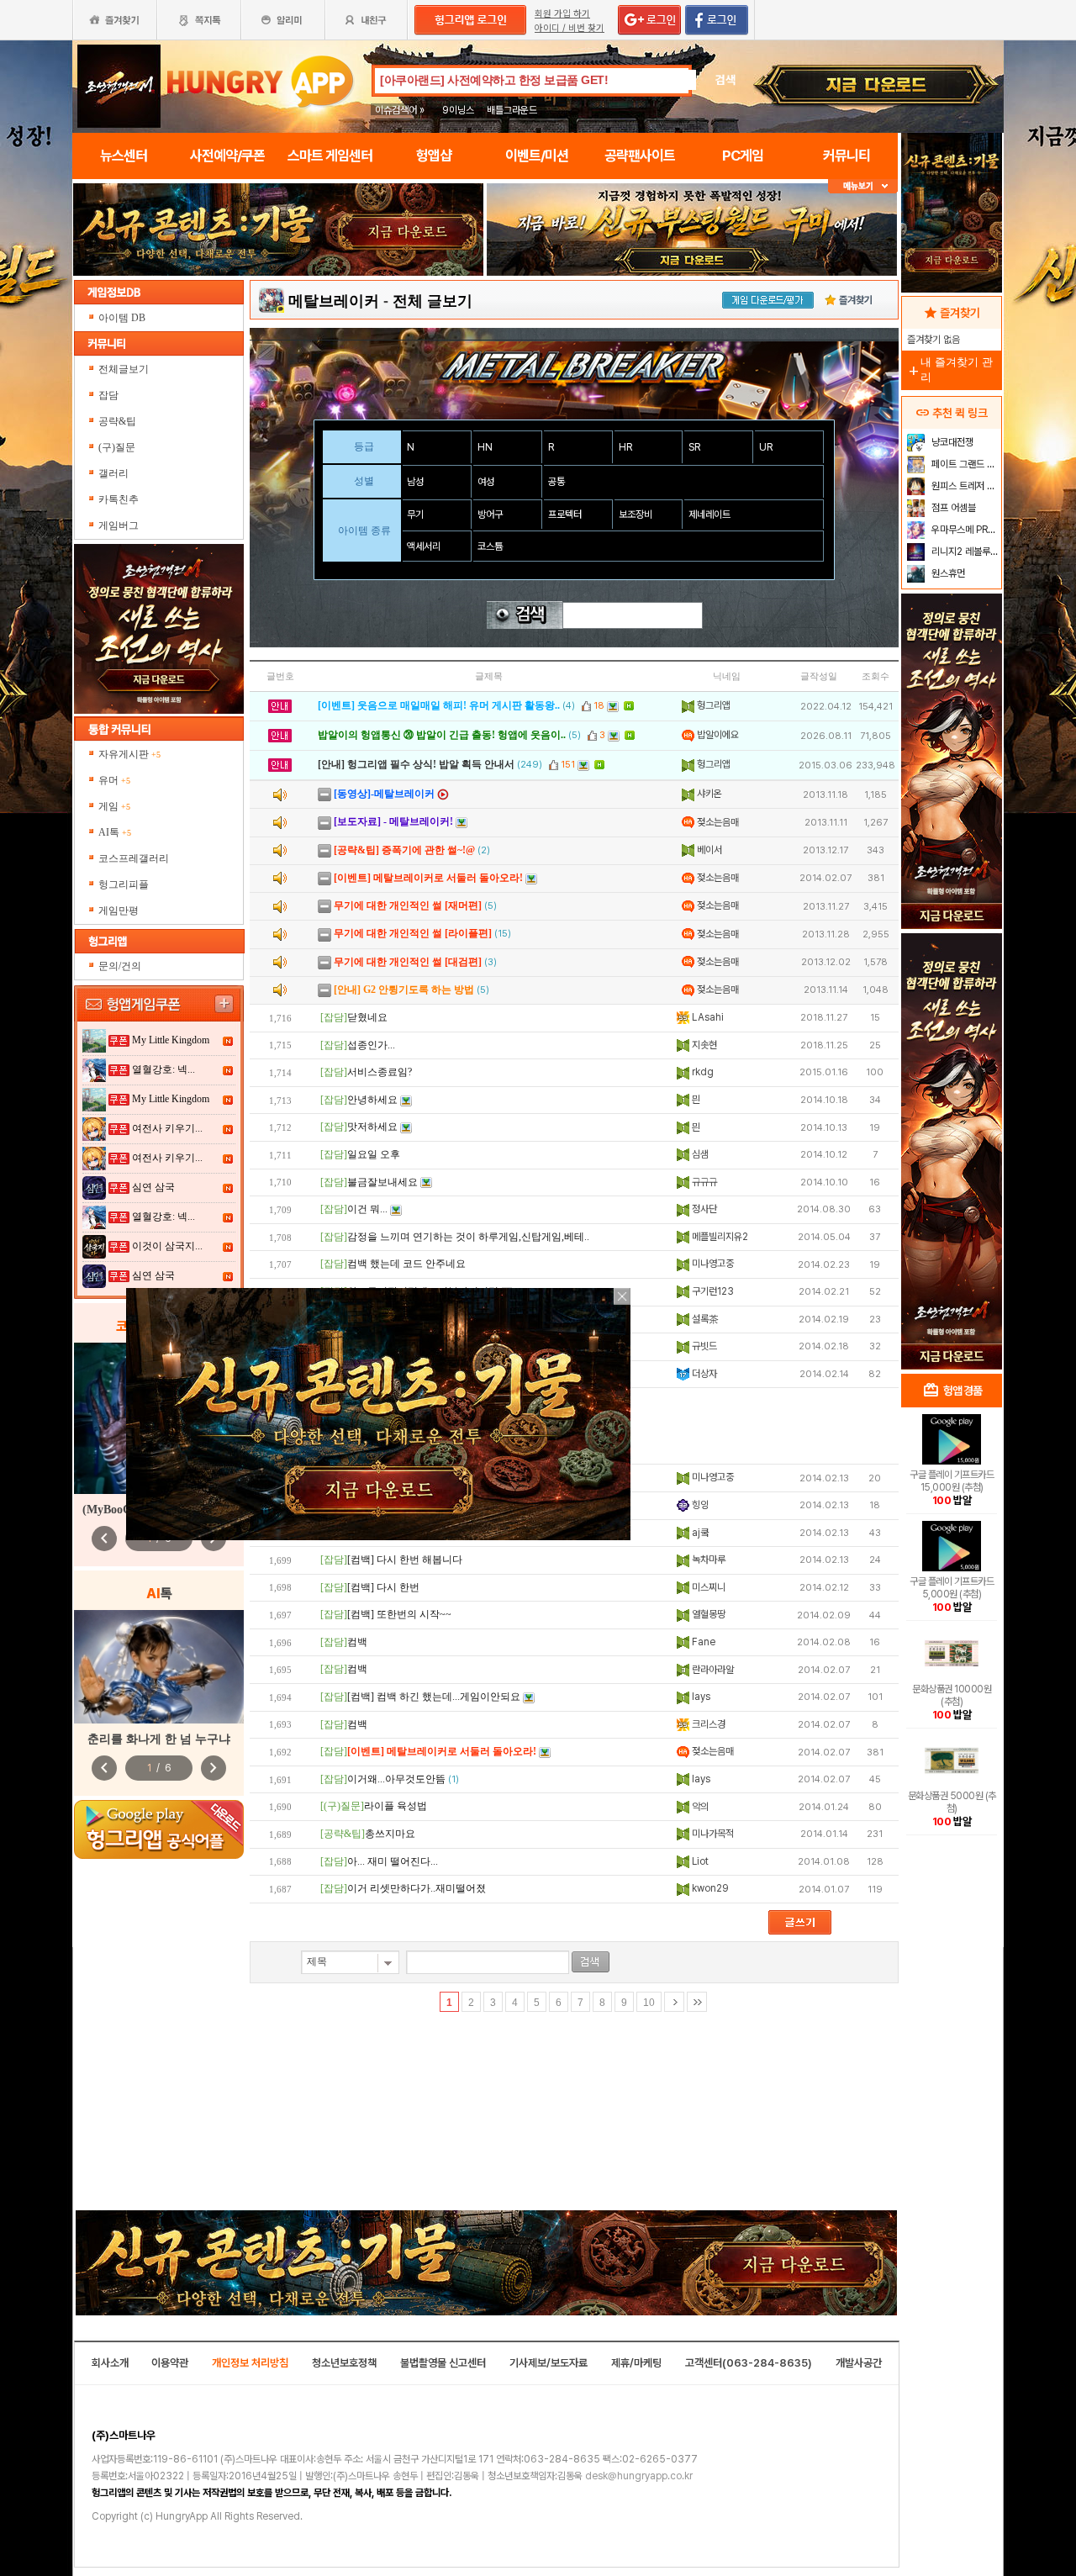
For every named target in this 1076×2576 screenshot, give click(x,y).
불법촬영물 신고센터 (443, 2363)
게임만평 (119, 911)
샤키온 (708, 794)
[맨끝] (697, 2002)
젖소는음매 (717, 822)
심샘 (699, 1154)
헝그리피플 (124, 884)
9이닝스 (458, 110)
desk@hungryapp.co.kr (639, 2476)
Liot (699, 1861)
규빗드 (703, 1346)
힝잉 (699, 1505)
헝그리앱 (712, 705)
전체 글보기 (433, 301)
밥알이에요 (717, 735)
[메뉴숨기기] (863, 186)
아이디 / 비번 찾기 (570, 28)
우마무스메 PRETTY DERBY (965, 530)
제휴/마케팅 (636, 2363)
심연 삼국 (153, 1187)
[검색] (591, 1962)
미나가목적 (712, 1834)
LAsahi (707, 1017)
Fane (702, 1642)
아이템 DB (123, 318)
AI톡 (115, 832)
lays (700, 1697)
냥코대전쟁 (951, 442)
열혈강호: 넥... (164, 1069)
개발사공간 (859, 2363)
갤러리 (113, 473)
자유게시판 (129, 754)
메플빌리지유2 (719, 1237)
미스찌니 (707, 1587)
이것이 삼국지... (167, 1246)
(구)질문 (117, 447)
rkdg (702, 1072)
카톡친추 (119, 499)
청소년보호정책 (344, 2363)
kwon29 (709, 1888)
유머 (114, 780)
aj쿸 (699, 1533)
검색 (725, 80)
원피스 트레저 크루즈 (965, 486)
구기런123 (712, 1291)
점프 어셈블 (952, 508)
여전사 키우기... (167, 1128)
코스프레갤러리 (134, 858)
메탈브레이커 (334, 301)
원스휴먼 (947, 573)
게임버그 (119, 525)
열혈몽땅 (707, 1614)
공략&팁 (117, 421)
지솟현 (703, 1045)
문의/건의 (120, 966)
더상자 (703, 1374)
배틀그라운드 (512, 110)
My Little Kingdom (171, 1040)
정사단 (703, 1209)
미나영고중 (712, 1264)
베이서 (708, 850)
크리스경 (707, 1724)
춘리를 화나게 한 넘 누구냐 (159, 1739)
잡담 (108, 395)
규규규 (703, 1182)
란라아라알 (712, 1670)
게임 (114, 806)
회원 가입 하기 (562, 14)
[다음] (674, 2002)
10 (649, 2003)
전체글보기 (124, 369)
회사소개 (110, 2363)
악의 (699, 1807)
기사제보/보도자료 (549, 2363)
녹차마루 (707, 1560)
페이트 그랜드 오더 (965, 464)
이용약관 (170, 2363)
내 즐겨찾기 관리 (949, 370)
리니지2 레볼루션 (964, 552)
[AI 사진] (159, 1667)
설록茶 (704, 1319)
